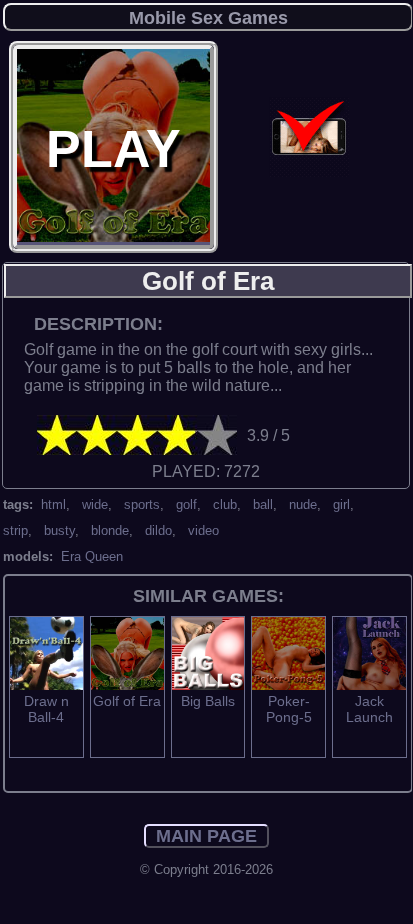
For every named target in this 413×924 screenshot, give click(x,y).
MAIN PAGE (206, 836)
